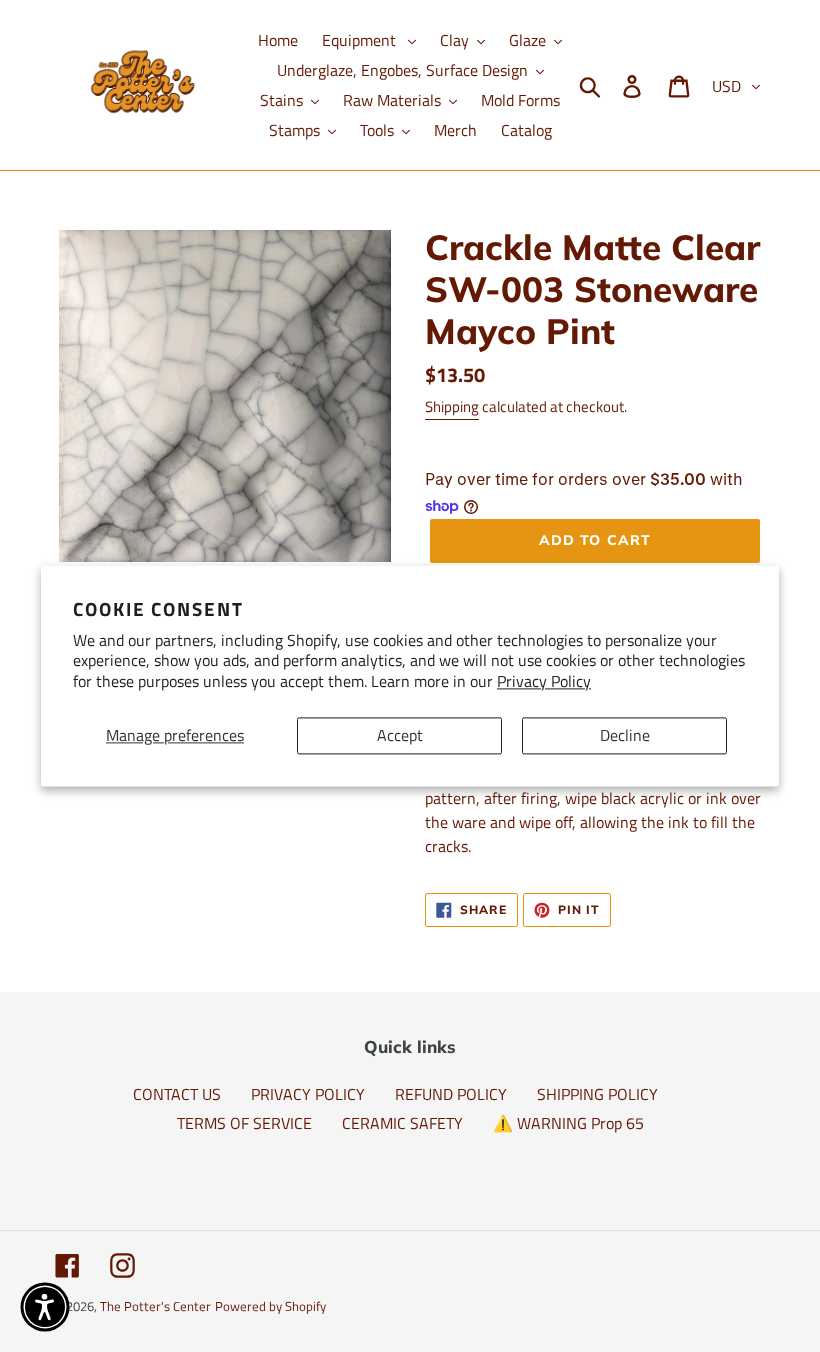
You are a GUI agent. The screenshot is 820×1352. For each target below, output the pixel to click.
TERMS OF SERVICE (244, 1123)
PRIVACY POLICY (308, 1094)
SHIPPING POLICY (597, 1094)
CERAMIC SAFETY (402, 1123)
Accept (400, 735)
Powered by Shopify (270, 1306)
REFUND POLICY (451, 1094)
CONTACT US (177, 1094)
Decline (625, 735)
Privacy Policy (544, 682)
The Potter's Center (155, 1306)
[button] (45, 1307)
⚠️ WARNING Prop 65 (568, 1123)
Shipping (452, 406)
